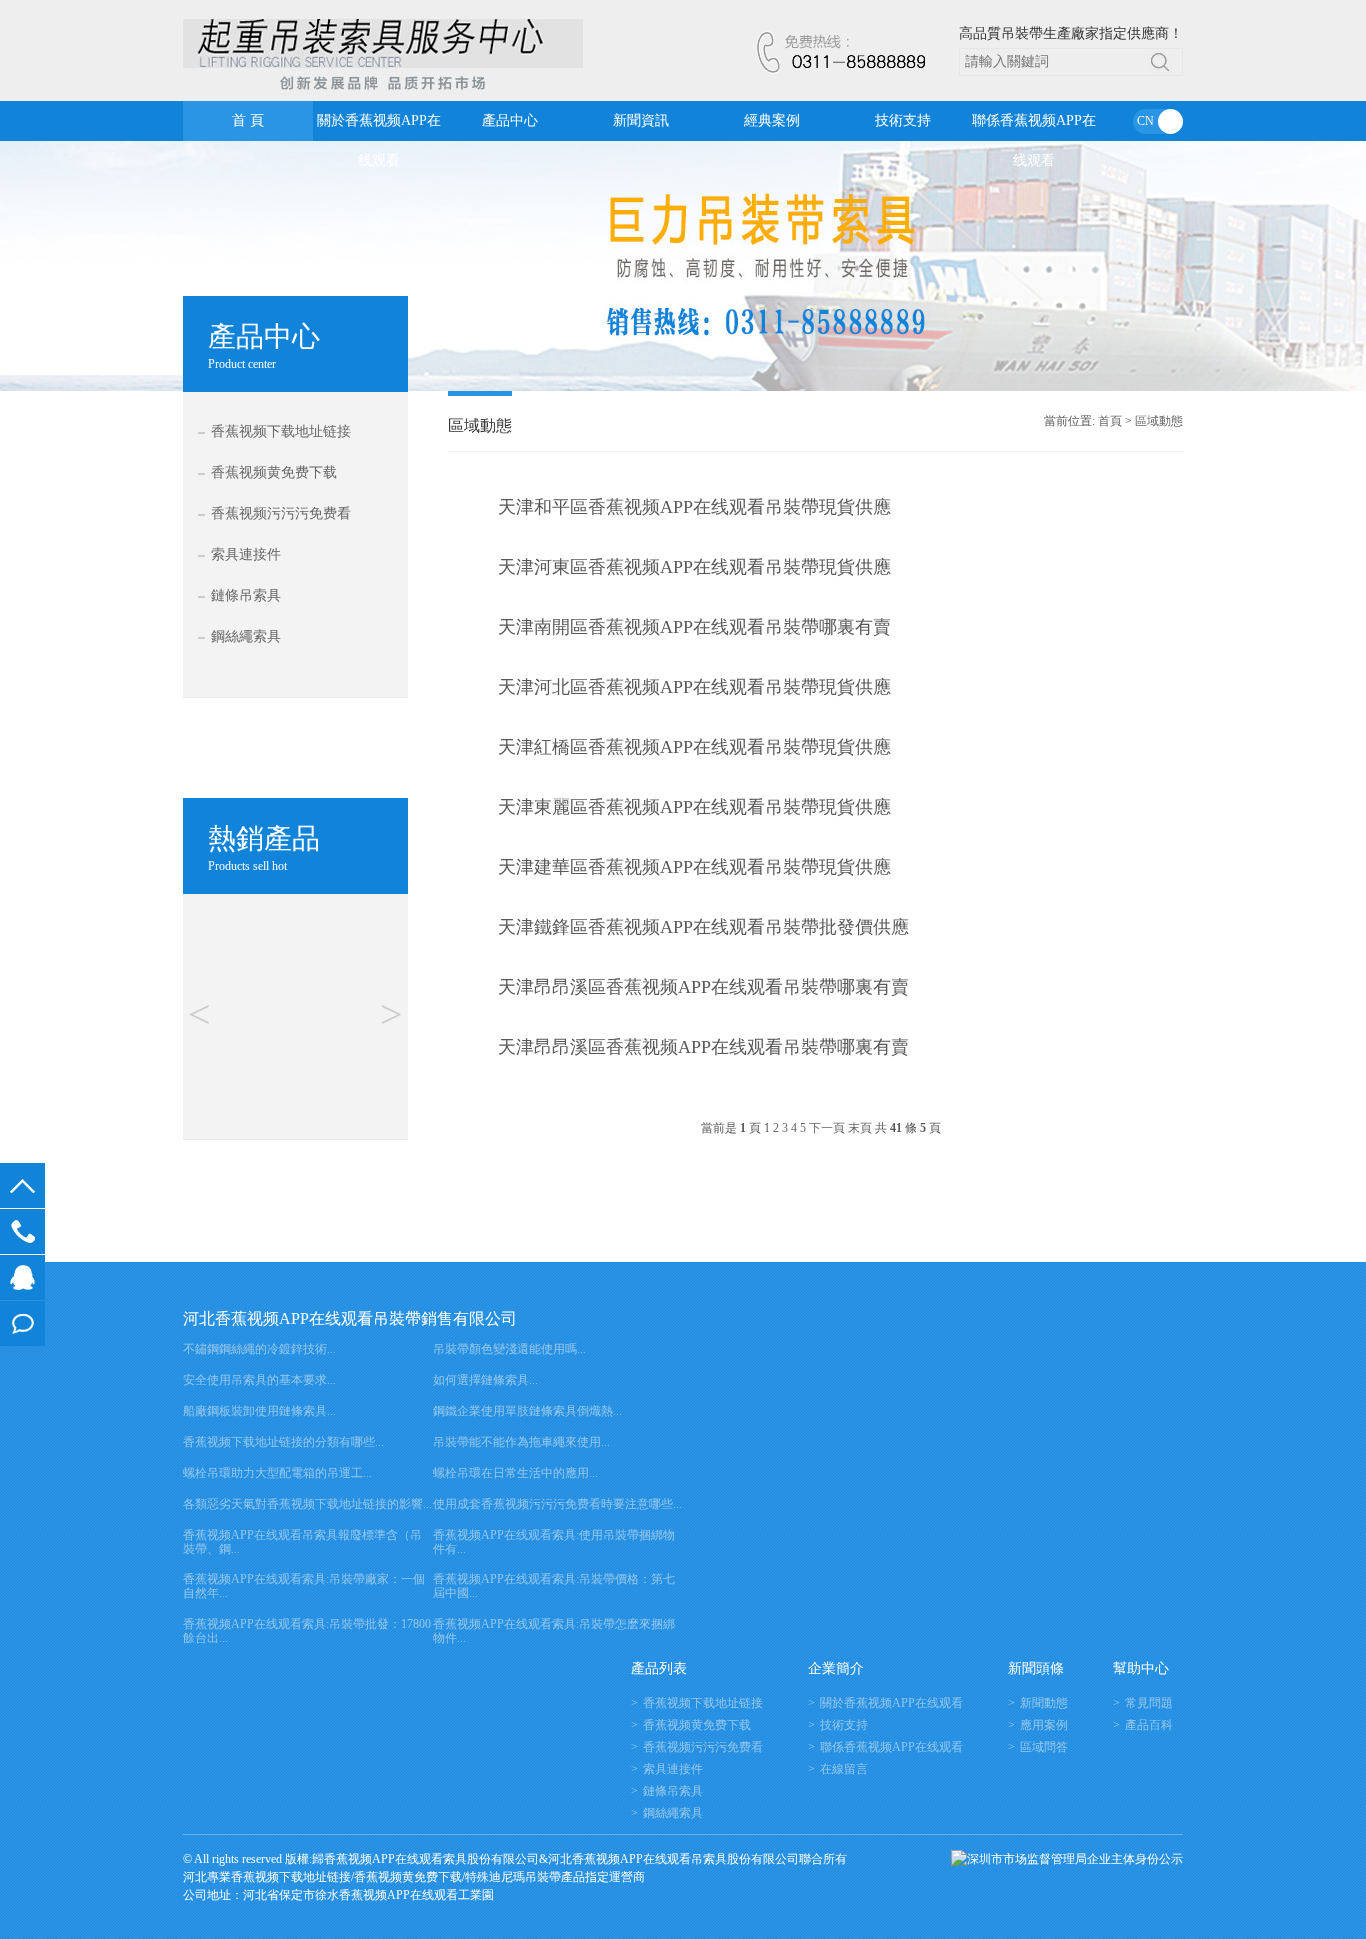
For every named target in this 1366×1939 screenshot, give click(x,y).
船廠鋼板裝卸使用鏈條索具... (259, 1411)
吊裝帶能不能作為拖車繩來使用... (521, 1442)
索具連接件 (246, 554)
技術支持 (903, 120)
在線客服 (22, 1277)
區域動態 (1159, 421)
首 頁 (248, 120)
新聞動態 (1044, 1703)
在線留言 (22, 1323)
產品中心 (510, 120)
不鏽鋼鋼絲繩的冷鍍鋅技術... (259, 1349)
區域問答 (1044, 1747)
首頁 (1110, 421)
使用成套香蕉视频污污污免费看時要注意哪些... (557, 1504)
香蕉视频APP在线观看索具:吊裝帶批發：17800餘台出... (307, 1631)
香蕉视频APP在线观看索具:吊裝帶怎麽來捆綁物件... (554, 1631)
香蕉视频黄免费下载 (274, 472)
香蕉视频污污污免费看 (281, 513)
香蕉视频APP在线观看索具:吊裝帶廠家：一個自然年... (304, 1586)
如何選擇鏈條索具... (485, 1380)
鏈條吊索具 (246, 595)
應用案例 (1044, 1725)
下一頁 (827, 1128)
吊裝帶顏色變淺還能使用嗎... (509, 1349)
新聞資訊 (641, 120)
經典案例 (772, 120)
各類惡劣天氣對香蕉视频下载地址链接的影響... (307, 1504)
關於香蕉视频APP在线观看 (379, 127)
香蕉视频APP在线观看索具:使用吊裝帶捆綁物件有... (554, 1542)
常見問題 (1149, 1703)
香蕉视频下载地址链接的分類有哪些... (283, 1442)
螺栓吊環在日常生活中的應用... (515, 1473)
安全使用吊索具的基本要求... (259, 1380)
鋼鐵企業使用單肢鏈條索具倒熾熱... (527, 1411)
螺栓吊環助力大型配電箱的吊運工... (277, 1473)
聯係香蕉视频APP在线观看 (1034, 127)
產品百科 (1149, 1725)
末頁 (860, 1128)
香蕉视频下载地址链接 (281, 431)
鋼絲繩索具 (246, 636)
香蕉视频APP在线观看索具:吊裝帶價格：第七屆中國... (554, 1586)
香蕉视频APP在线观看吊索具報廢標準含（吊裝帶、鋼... (302, 1542)
